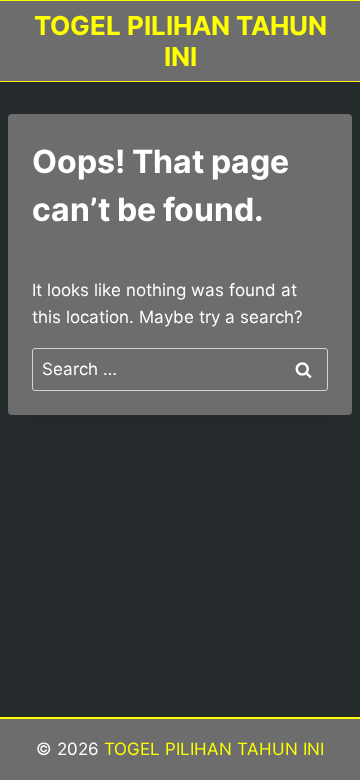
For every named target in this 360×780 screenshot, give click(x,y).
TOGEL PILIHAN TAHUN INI (211, 749)
